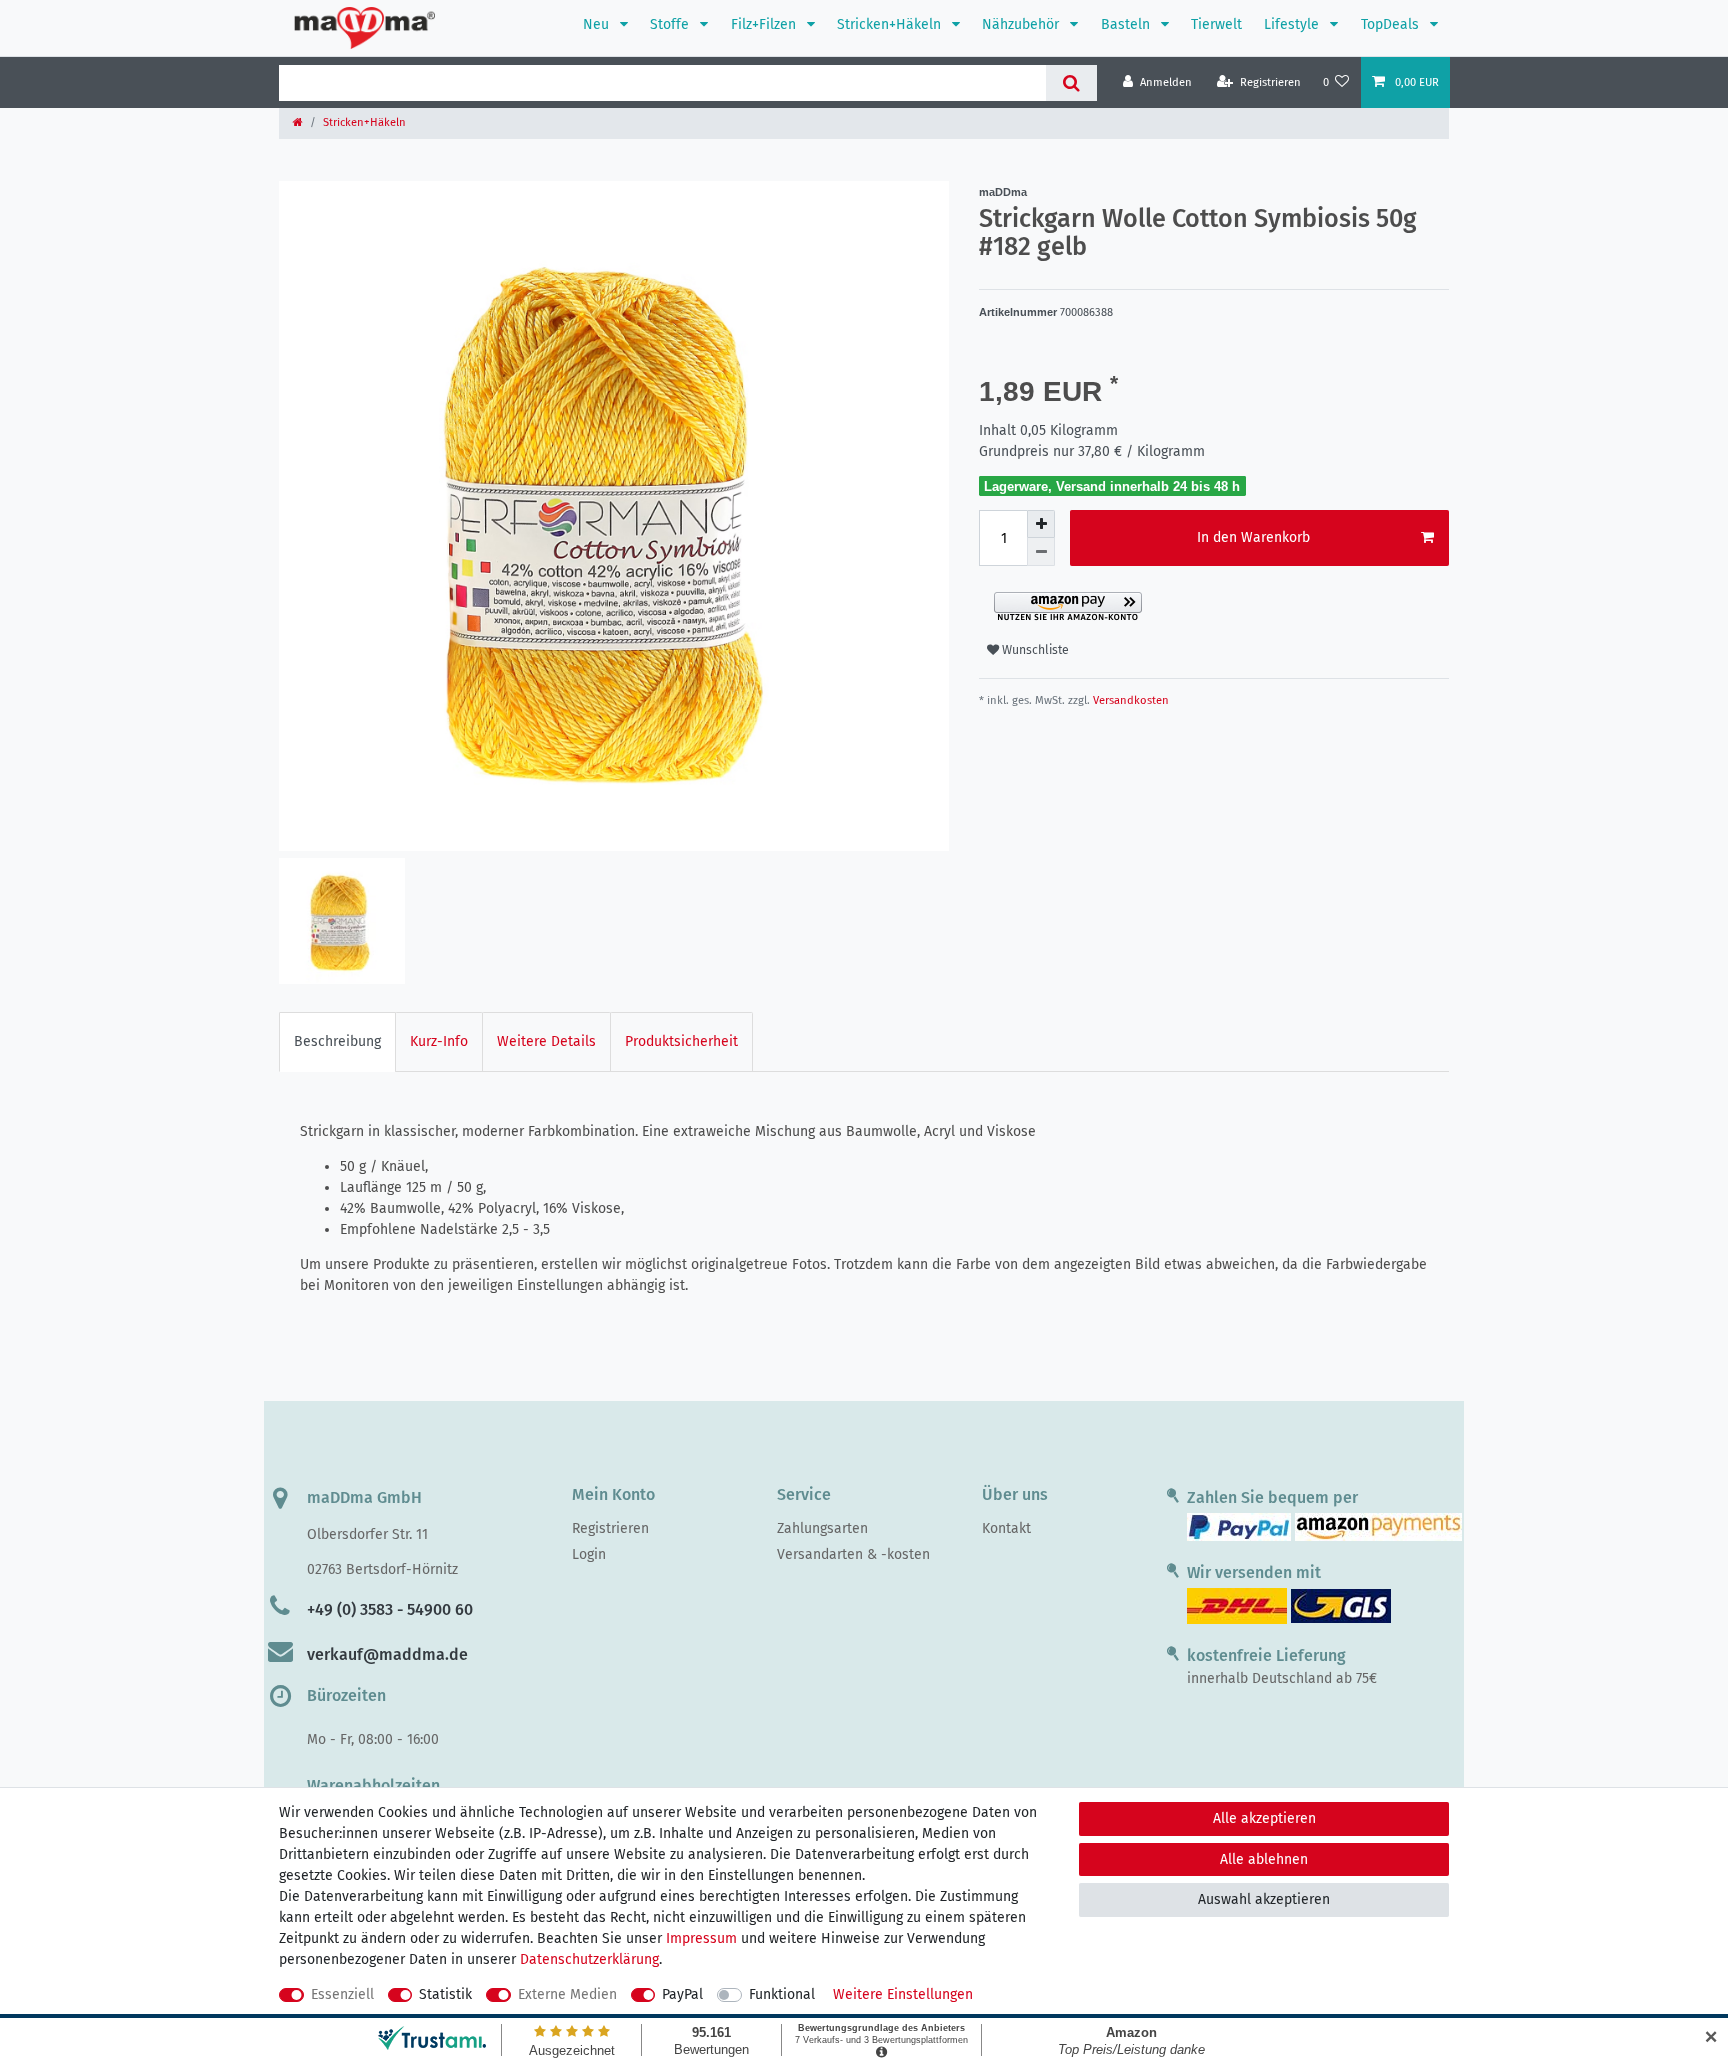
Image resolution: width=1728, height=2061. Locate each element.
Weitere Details (546, 1041)
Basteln (1127, 24)
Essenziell (342, 1994)
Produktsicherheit (681, 1041)
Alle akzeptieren (1264, 1818)
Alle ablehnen (1264, 1859)
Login (589, 1554)
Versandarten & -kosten (853, 1554)
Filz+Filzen (765, 24)
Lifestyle (1293, 24)
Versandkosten (1129, 700)
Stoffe (671, 24)
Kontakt (1006, 1528)
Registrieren (610, 1528)
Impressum (701, 1938)
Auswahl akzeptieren (1264, 1899)
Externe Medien (567, 1994)
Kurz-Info (439, 1041)
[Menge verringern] (1041, 552)
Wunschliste (1034, 650)
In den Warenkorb (1253, 537)
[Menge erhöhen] (1041, 524)
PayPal (682, 1994)
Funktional (782, 1994)
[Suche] (1071, 83)
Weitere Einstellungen (903, 1994)
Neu (598, 24)
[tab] (337, 1041)
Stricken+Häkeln (891, 24)
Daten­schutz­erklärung (589, 1959)
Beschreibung (337, 1041)
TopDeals (1392, 24)
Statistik (445, 1994)
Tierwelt (1216, 24)
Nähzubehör (1022, 24)
